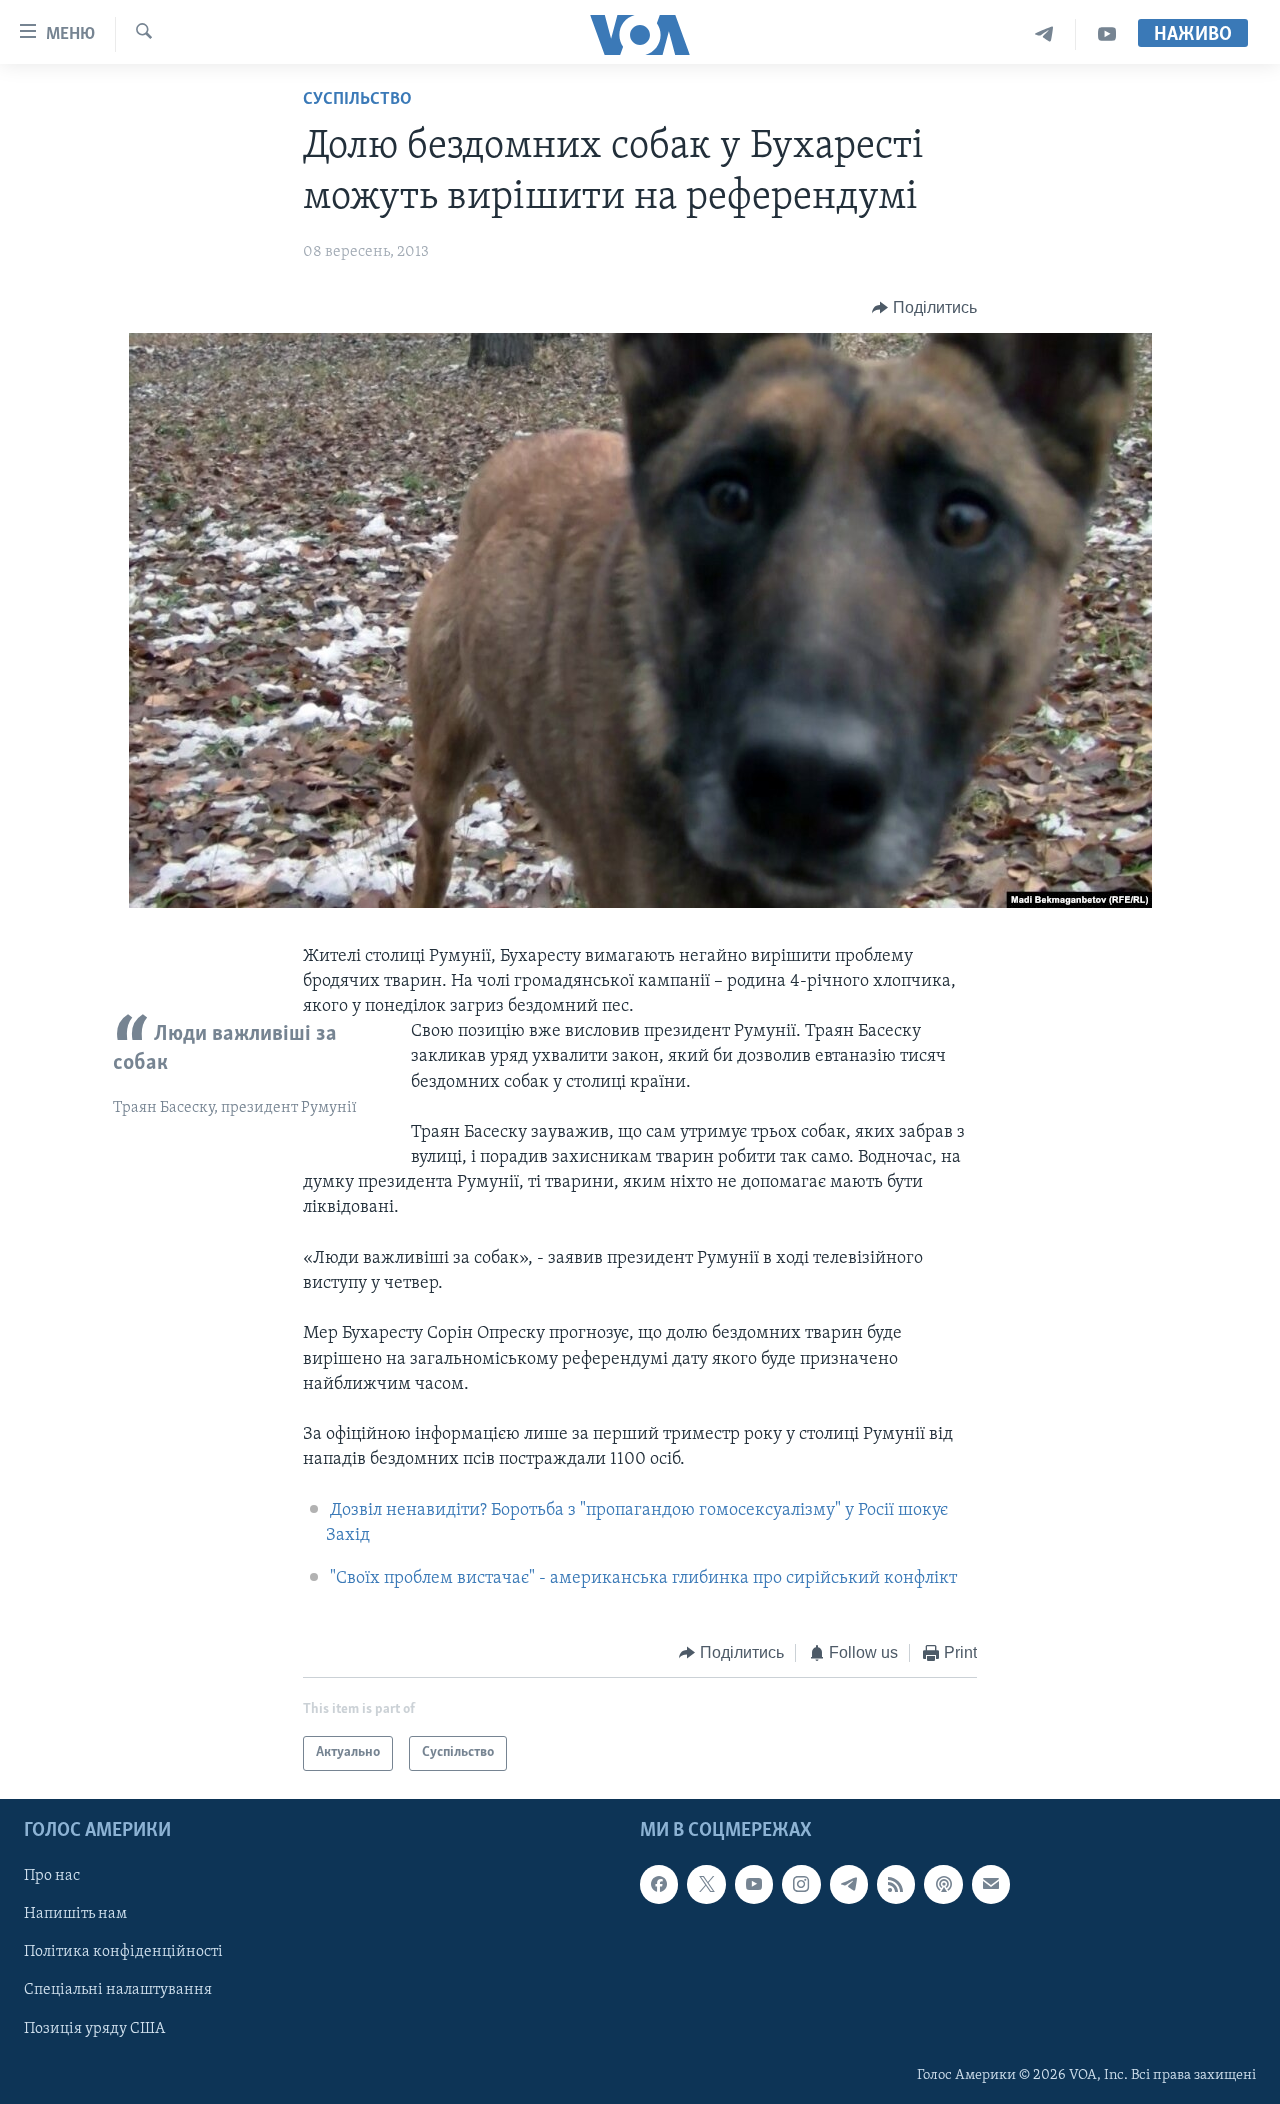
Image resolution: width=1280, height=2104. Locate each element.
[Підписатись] (991, 1884)
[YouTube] (1107, 34)
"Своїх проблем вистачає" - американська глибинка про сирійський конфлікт (643, 1579)
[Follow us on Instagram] (801, 1884)
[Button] (924, 308)
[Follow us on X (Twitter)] (706, 1884)
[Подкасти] (943, 1884)
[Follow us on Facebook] (659, 1884)
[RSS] (896, 1884)
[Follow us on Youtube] (754, 1884)
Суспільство (357, 100)
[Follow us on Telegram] (849, 1884)
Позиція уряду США (94, 2028)
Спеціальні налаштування (118, 1990)
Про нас (52, 1876)
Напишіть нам (75, 1914)
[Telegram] (1044, 34)
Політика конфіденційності (123, 1952)
